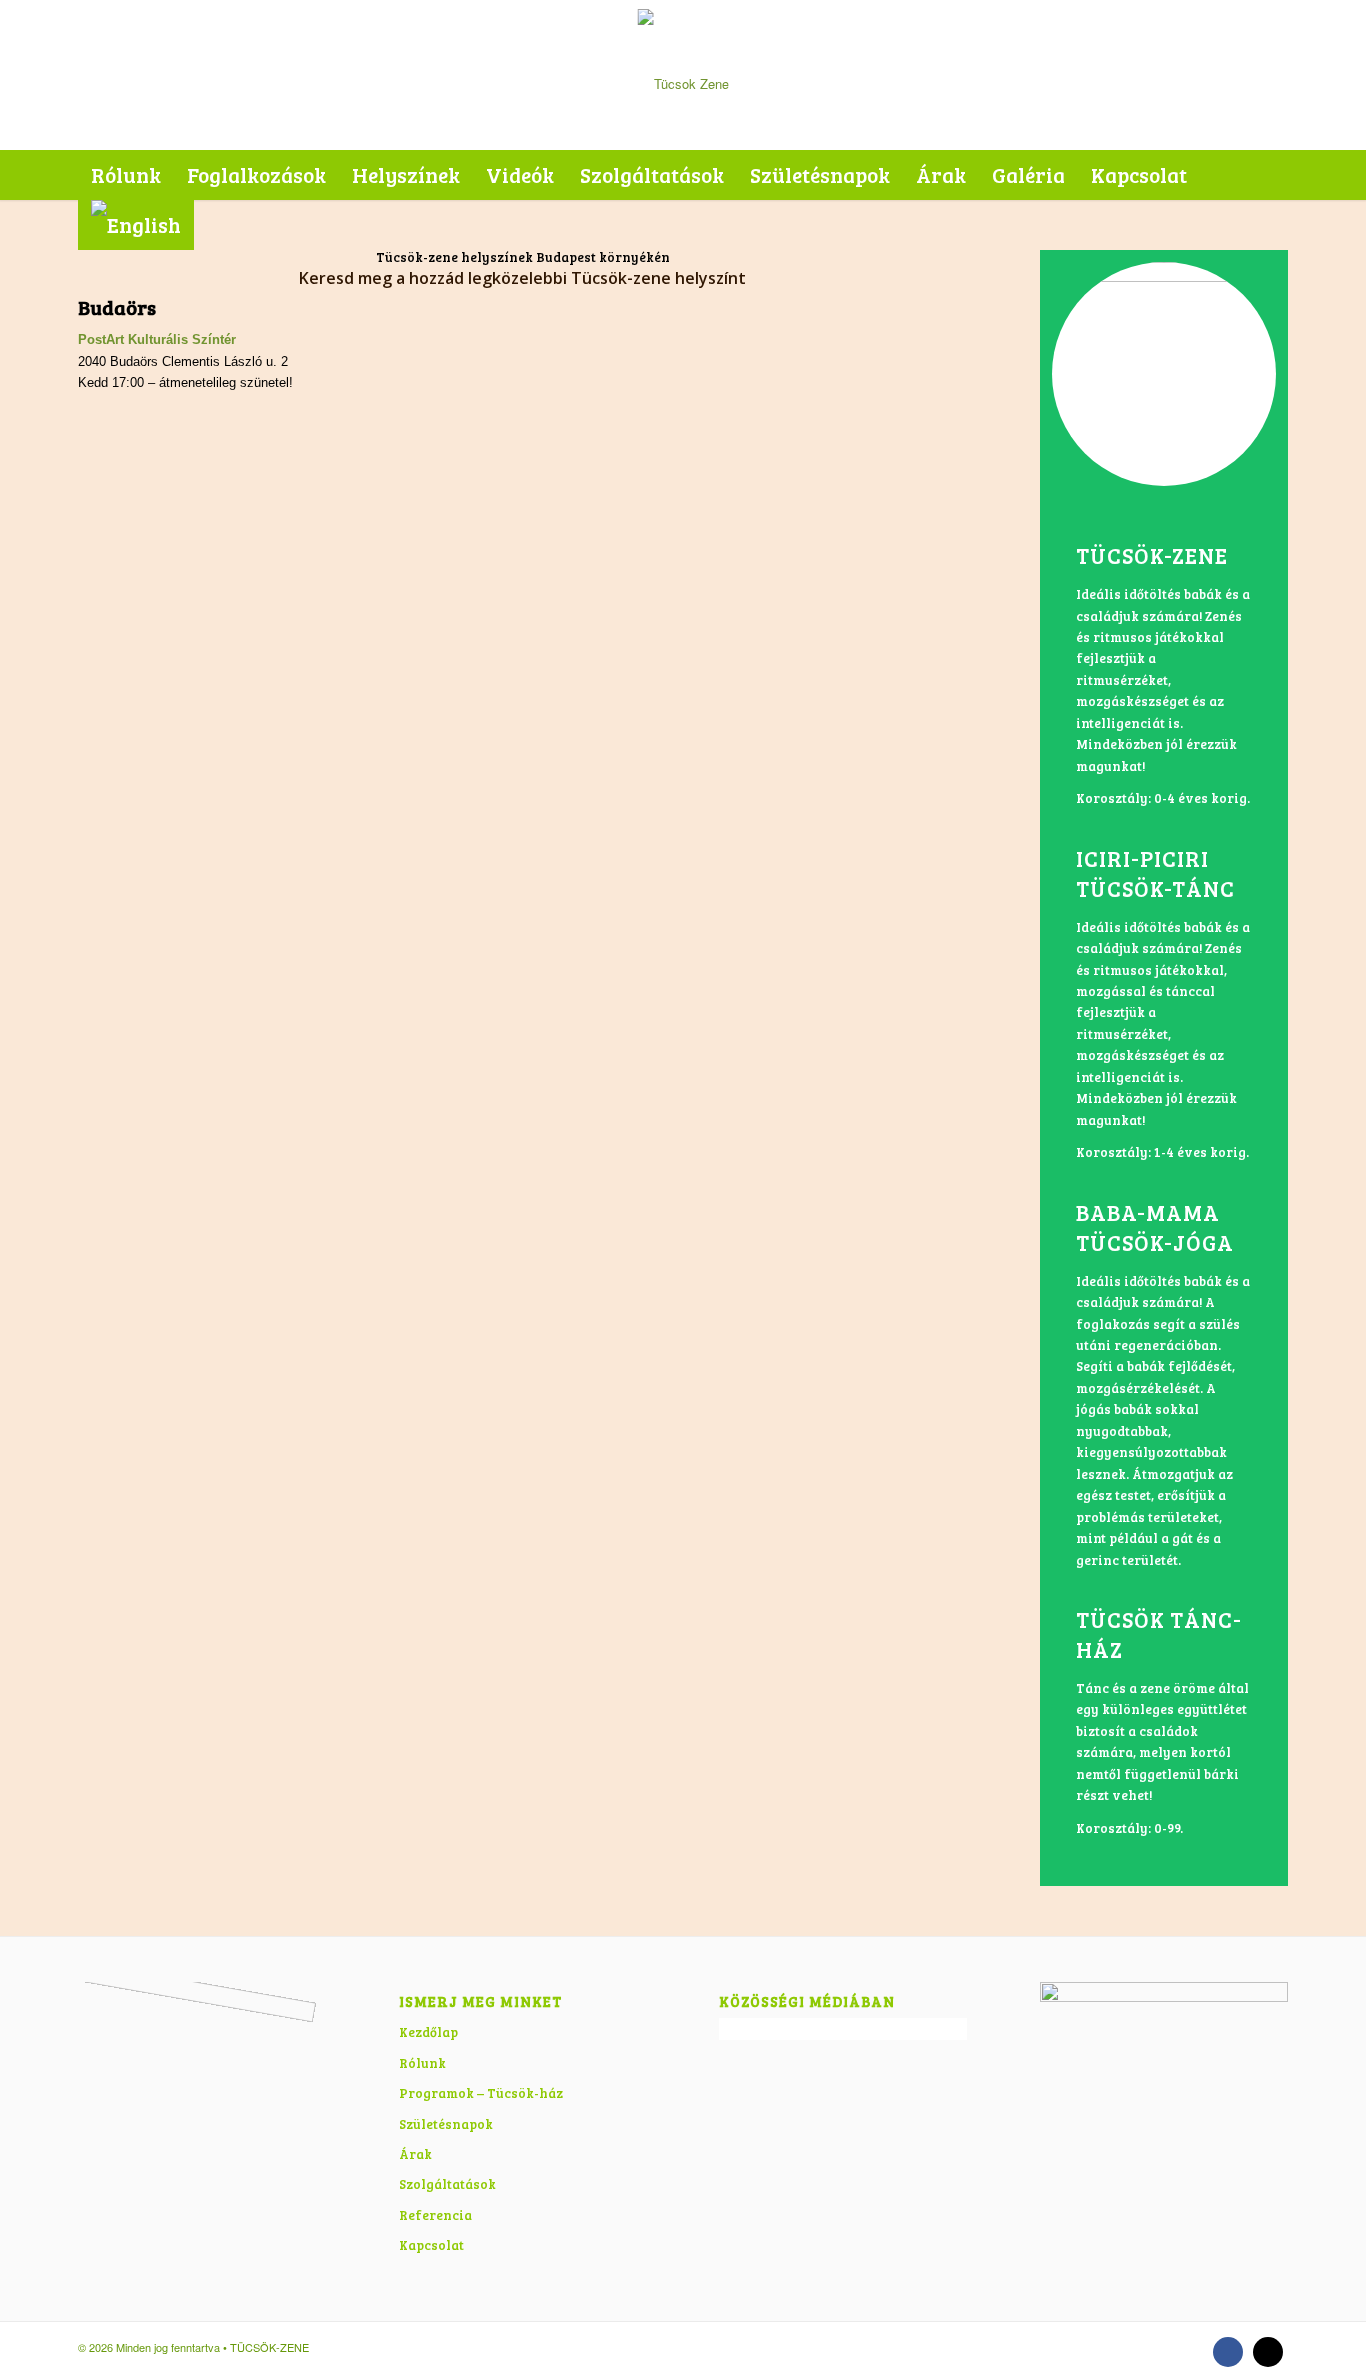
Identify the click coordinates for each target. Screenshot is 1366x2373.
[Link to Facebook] (1228, 2352)
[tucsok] (683, 75)
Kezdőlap (428, 2032)
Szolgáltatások (447, 2184)
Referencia (435, 2215)
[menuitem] (126, 175)
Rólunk (422, 2063)
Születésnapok (446, 2124)
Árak (415, 2154)
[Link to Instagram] (1268, 2352)
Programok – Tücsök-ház (481, 2093)
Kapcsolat (431, 2245)
